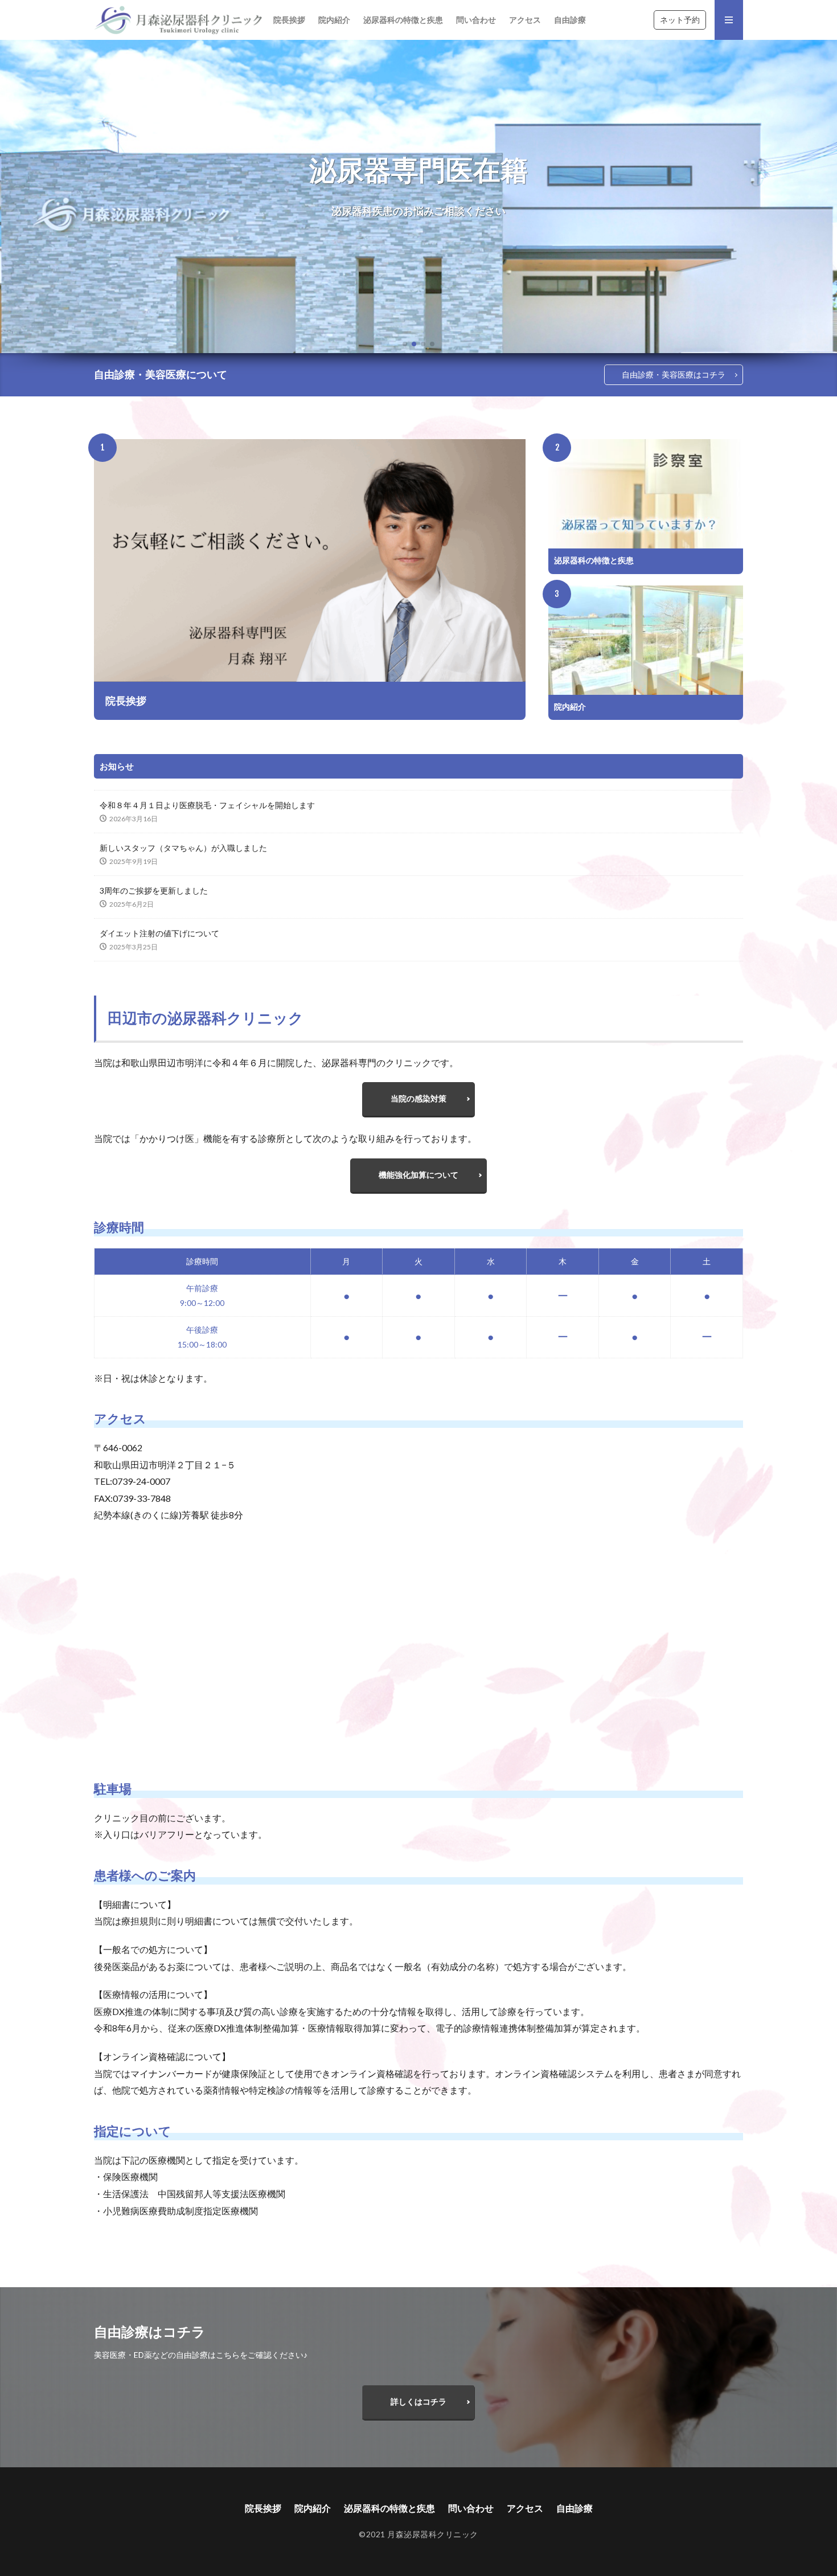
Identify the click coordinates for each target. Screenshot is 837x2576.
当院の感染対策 (419, 1098)
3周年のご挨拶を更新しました (154, 890)
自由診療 (570, 20)
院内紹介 (334, 20)
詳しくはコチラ (419, 2401)
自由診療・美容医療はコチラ (674, 374)
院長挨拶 (289, 20)
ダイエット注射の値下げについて (159, 933)
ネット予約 (680, 20)
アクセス (525, 20)
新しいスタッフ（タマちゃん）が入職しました (183, 848)
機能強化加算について (419, 1175)
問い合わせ (476, 20)
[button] (11, 196)
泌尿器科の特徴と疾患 (403, 20)
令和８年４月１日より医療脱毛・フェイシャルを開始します (207, 805)
